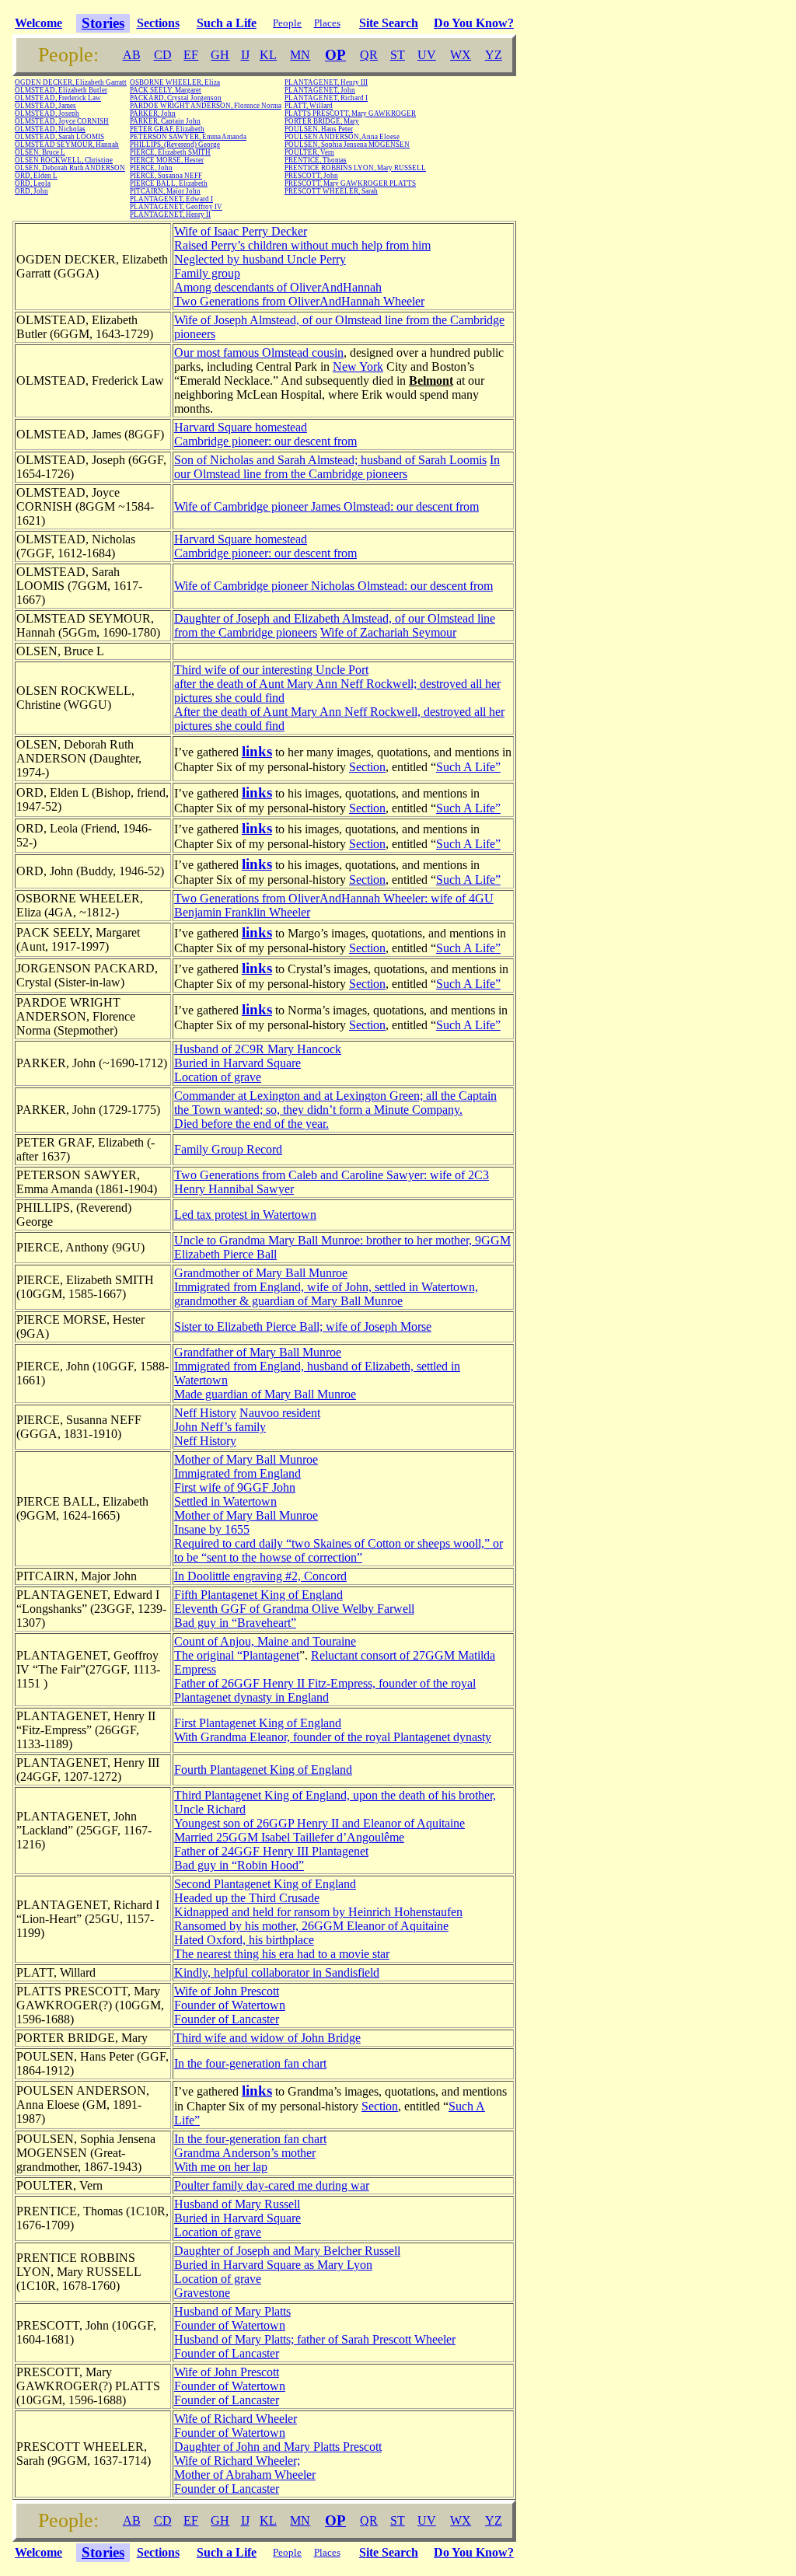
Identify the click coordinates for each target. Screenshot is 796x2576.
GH (220, 55)
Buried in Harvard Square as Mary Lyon (273, 2265)
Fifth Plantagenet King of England (258, 1595)
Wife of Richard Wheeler (236, 2419)
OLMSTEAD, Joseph (47, 113)
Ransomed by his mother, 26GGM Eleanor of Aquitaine (311, 1926)
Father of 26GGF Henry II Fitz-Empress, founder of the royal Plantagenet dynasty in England (325, 1690)
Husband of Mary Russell (237, 2204)
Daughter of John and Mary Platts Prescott (278, 2447)
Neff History (205, 1413)
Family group (207, 273)
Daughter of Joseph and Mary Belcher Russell (287, 2251)
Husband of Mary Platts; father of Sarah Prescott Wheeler (315, 2339)
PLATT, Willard (309, 106)
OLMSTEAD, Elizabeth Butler (61, 90)
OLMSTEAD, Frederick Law (58, 98)
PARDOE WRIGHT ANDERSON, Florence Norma (206, 106)
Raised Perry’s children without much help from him (302, 245)
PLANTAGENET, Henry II (170, 215)
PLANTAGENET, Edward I (171, 199)
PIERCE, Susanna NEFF (166, 176)
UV (427, 55)
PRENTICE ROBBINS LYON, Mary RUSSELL (355, 168)
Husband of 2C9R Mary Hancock (258, 1049)
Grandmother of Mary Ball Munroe (261, 1273)
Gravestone (202, 2293)
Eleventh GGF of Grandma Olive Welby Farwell (294, 1609)
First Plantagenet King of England (258, 1723)
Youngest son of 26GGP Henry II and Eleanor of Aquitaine (319, 1823)
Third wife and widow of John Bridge (267, 2038)
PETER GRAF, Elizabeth (167, 129)
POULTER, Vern (309, 152)
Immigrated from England (237, 1473)
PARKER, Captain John (165, 121)
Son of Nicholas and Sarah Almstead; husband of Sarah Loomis (330, 460)
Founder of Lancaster (227, 2019)
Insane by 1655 (212, 1529)
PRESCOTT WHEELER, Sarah (331, 191)
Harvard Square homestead (241, 427)
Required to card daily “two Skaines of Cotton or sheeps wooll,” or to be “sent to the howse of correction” (339, 1550)
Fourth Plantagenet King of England (263, 1770)
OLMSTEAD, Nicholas (50, 129)
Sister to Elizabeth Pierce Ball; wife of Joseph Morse (303, 1326)
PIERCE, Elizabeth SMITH (170, 152)
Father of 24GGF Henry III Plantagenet (271, 1851)
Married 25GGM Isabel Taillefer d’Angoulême (289, 1837)
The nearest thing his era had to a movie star (282, 1954)
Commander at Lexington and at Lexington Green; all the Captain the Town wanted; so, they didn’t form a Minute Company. (335, 1103)
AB (132, 55)
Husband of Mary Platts (232, 2311)
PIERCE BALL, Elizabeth (169, 183)
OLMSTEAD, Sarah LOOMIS (59, 137)
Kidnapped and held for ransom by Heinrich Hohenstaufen (318, 1912)
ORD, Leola (33, 183)
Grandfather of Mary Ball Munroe (258, 1352)
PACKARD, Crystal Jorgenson (176, 98)
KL (268, 55)
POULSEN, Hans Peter (319, 129)
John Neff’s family (220, 1427)
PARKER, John (153, 113)
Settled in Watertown (225, 1501)
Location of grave (218, 1077)
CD (163, 55)
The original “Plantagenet (237, 1655)
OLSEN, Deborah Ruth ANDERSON (70, 168)
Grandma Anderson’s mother (245, 2153)
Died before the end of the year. (251, 1124)
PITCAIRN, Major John (165, 191)
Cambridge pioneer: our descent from (265, 441)
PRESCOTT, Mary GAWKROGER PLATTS (350, 183)
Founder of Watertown (230, 2005)
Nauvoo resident (280, 1413)
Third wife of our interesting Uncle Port (271, 670)
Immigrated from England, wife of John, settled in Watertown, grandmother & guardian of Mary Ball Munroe (326, 1294)
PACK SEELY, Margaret (166, 90)
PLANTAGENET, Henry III (326, 82)
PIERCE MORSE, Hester (167, 160)
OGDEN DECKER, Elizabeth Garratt (71, 82)
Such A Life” (468, 767)
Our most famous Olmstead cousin (259, 353)
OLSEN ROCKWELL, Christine (64, 160)
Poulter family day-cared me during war (272, 2185)
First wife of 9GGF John (235, 1487)
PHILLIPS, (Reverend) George (175, 145)
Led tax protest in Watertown (245, 1215)
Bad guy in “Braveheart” (235, 1623)
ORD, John (31, 191)
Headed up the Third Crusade (247, 1898)
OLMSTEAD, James (45, 106)
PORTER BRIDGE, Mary (322, 121)
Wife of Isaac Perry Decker (241, 231)
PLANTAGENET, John (320, 90)
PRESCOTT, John (311, 176)
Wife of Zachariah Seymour (388, 632)
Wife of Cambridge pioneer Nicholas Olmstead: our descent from (333, 586)
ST (398, 55)
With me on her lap (221, 2167)
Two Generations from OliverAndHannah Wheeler (299, 301)
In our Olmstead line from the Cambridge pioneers (337, 467)
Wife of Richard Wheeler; (237, 2461)
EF (191, 55)
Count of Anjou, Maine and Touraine (265, 1641)
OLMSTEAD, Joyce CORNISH (62, 121)
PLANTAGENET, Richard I (326, 98)
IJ (245, 55)
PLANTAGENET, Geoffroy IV (176, 207)
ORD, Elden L (36, 176)
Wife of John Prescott (227, 1991)
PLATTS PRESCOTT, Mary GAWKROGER (350, 113)
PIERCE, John (151, 168)
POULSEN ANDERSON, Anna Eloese (342, 137)
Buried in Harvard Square (237, 1063)
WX (461, 55)
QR (369, 55)
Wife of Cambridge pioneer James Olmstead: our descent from (326, 506)
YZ (494, 55)
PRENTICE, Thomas (316, 160)
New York (358, 367)
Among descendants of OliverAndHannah (278, 287)
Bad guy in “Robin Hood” (239, 1865)
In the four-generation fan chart (250, 2063)
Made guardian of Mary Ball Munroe (265, 1394)
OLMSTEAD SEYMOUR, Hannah (67, 145)
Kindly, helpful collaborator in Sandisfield (277, 1972)
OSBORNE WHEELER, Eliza (175, 82)
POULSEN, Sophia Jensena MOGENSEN (347, 145)
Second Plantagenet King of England (265, 1884)
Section (367, 767)
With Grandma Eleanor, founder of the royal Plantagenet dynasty (333, 1737)
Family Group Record (228, 1149)
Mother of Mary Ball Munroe (246, 1459)
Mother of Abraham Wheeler (245, 2475)
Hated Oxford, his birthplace (244, 1940)
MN (300, 55)
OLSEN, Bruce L (40, 152)
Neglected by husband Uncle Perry (260, 259)
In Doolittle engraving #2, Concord (260, 1576)
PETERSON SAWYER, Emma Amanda (188, 137)
